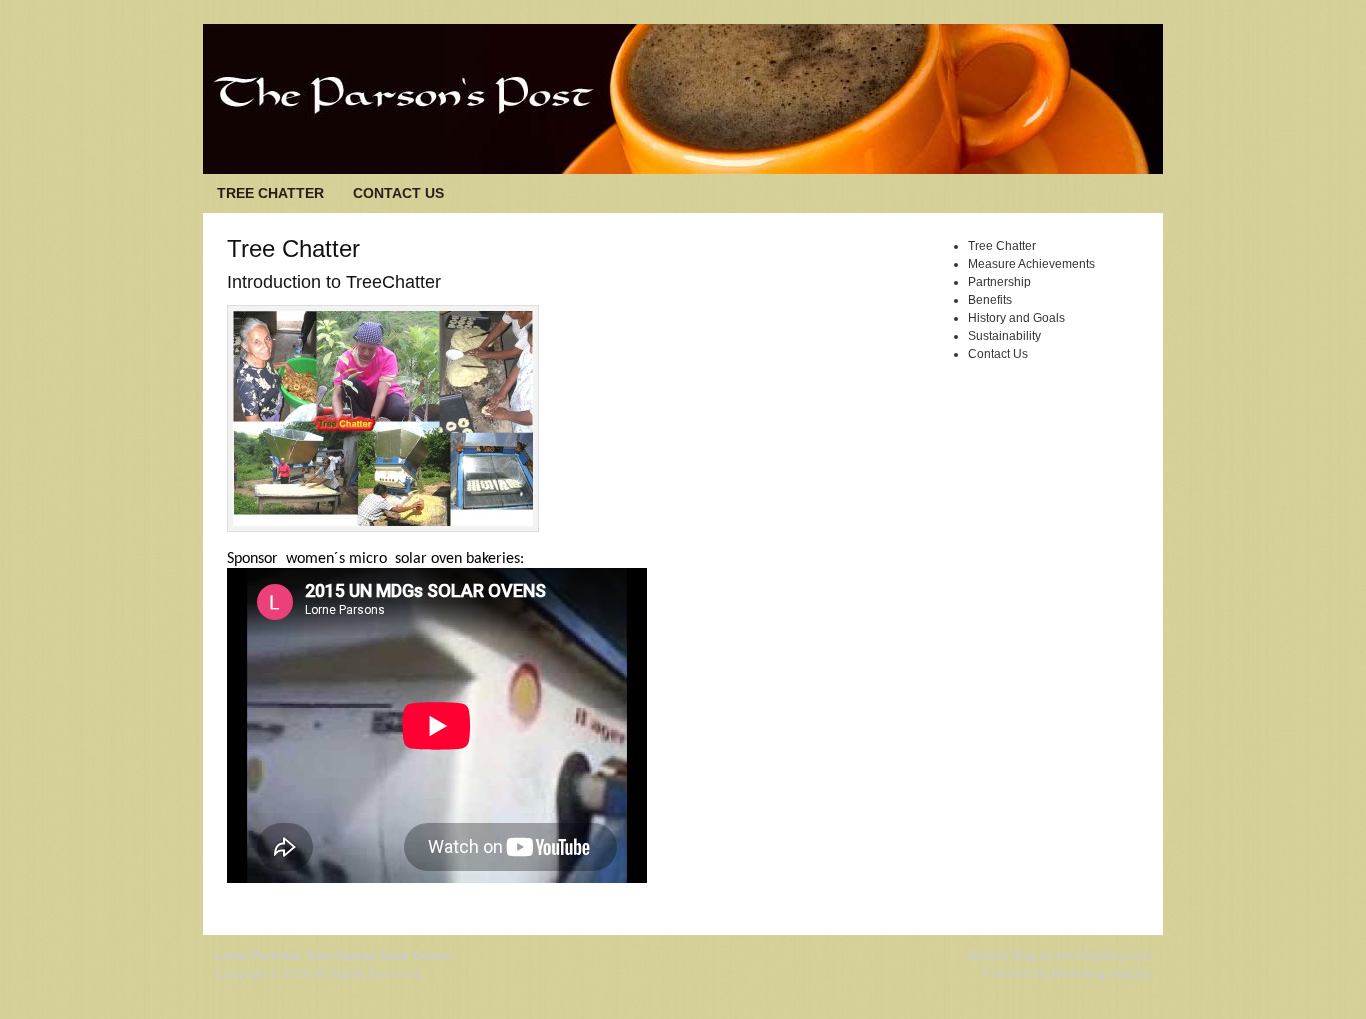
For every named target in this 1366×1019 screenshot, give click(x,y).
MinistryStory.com (1103, 956)
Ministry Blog (1002, 956)
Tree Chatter (270, 193)
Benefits (990, 300)
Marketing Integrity (1101, 974)
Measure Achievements (1031, 264)
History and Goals (1016, 318)
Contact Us (398, 193)
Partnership (999, 282)
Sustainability (1004, 336)
